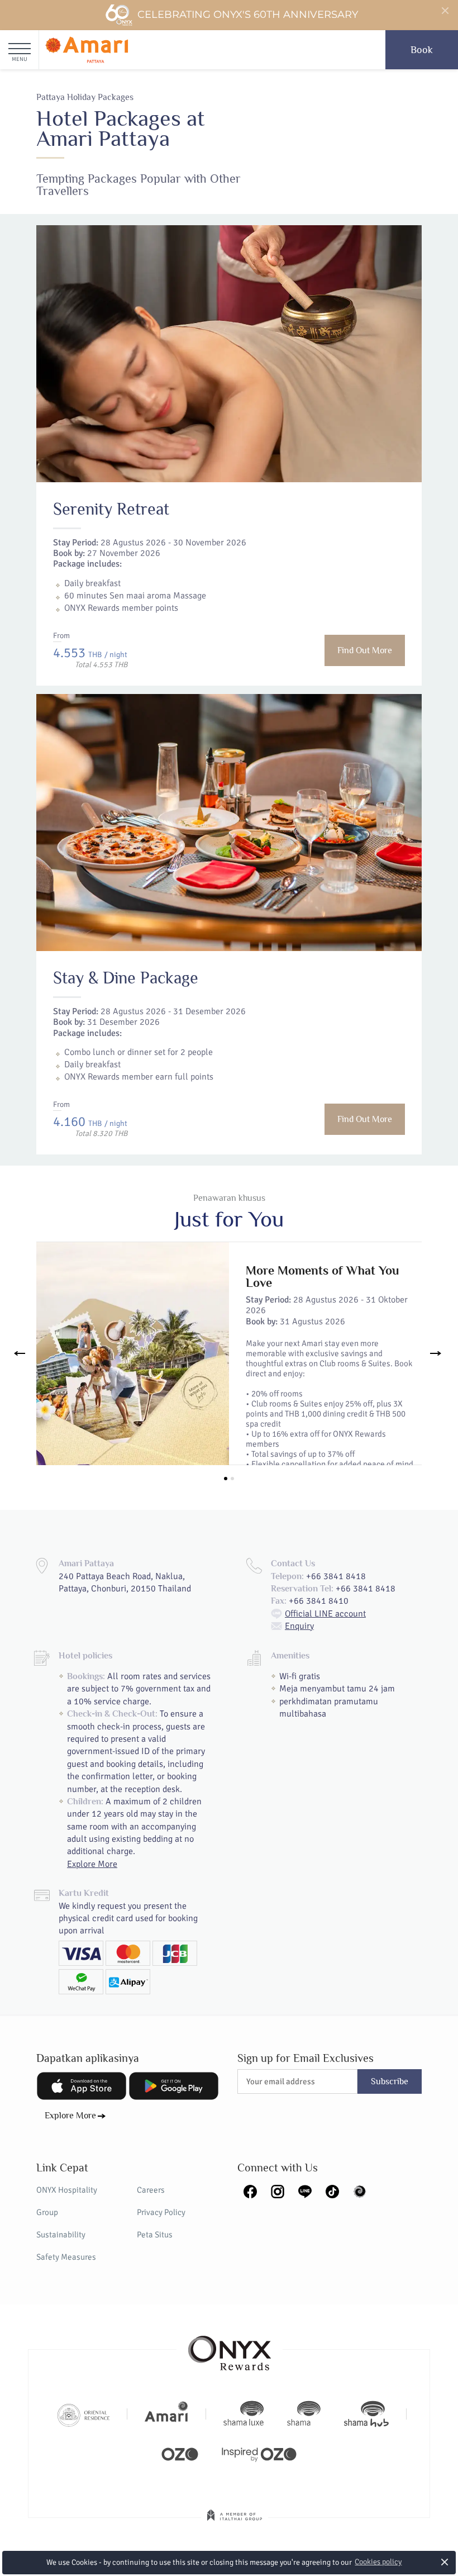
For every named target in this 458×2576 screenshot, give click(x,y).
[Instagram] (278, 2190)
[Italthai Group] (235, 2523)
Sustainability (61, 2235)
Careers (151, 2190)
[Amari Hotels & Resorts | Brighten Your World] (166, 2414)
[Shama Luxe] (244, 2414)
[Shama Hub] (366, 2414)
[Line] (305, 2190)
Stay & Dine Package (126, 978)
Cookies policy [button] (378, 2562)
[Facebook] (250, 2190)
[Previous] (22, 1353)
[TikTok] (332, 2190)
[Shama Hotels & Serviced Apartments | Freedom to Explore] (304, 2414)
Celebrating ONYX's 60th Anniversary (248, 15)
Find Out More (365, 650)
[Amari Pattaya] (87, 50)
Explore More (92, 1864)
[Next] (436, 1353)
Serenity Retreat (111, 509)
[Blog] (360, 2190)
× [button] (445, 2562)
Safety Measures (66, 2257)
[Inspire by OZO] (259, 2453)
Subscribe (390, 2081)
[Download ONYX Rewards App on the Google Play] (174, 2086)
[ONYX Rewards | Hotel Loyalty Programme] (230, 2348)
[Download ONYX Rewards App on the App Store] (82, 2086)
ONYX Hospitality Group (67, 2201)
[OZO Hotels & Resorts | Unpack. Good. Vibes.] (180, 2453)
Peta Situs (155, 2235)
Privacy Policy (161, 2212)
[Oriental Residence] (84, 2414)
